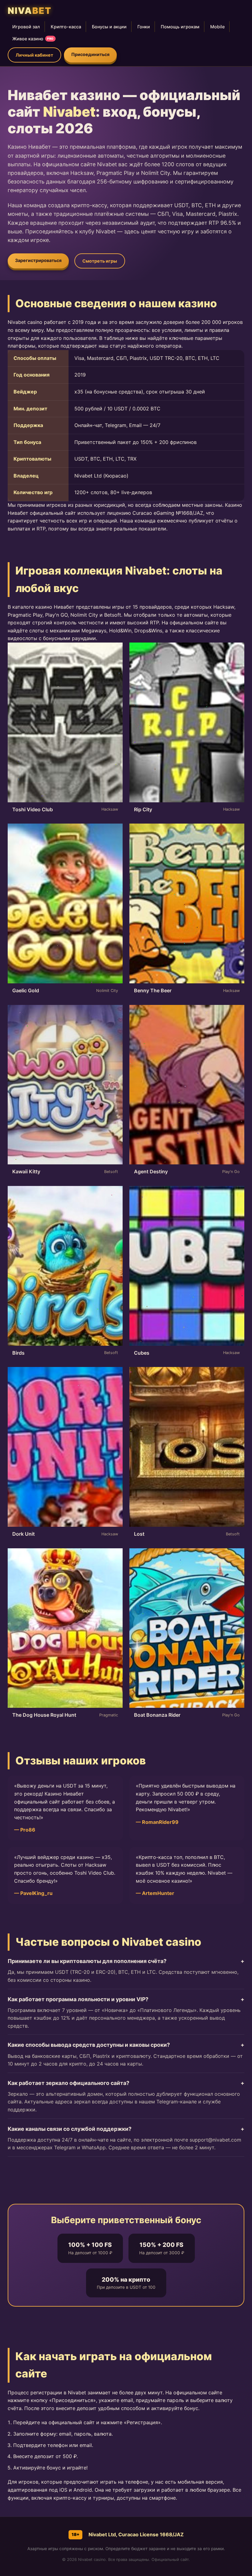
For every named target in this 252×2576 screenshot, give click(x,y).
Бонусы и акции (109, 27)
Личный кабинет (34, 55)
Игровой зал (26, 27)
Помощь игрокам (180, 27)
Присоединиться (90, 54)
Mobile (217, 27)
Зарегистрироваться (38, 260)
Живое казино (33, 39)
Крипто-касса (66, 27)
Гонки (144, 27)
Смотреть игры (100, 261)
